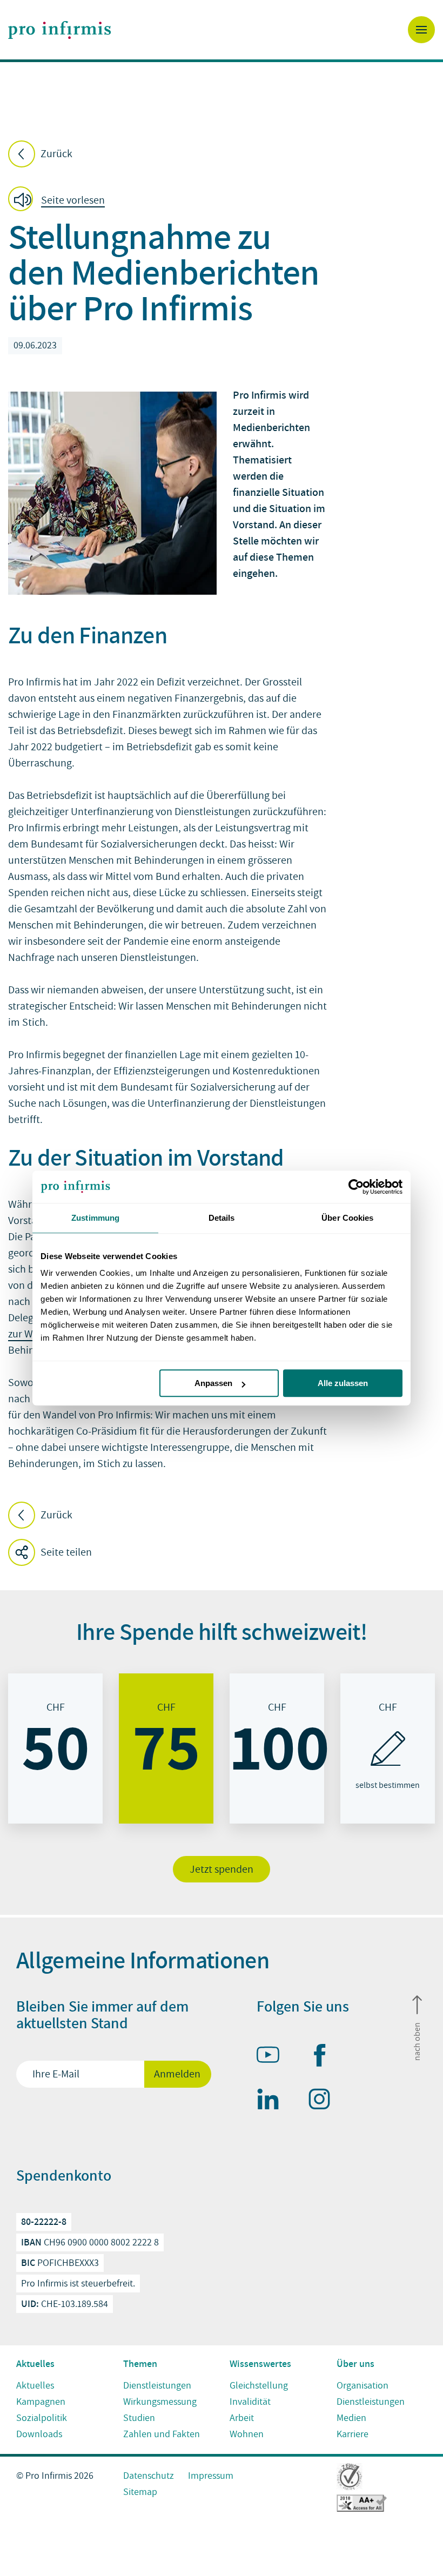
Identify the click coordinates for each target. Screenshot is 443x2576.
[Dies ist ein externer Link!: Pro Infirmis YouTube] (273, 2057)
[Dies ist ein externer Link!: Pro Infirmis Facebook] (324, 2057)
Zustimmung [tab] (95, 1218)
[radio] (55, 1748)
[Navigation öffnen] (421, 30)
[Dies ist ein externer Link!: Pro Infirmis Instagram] (324, 2101)
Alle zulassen (343, 1383)
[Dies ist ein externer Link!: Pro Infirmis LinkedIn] (273, 2101)
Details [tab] (222, 1218)
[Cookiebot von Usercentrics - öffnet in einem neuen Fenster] (355, 1187)
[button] (60, 201)
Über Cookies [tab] (347, 1218)
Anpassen (213, 1383)
